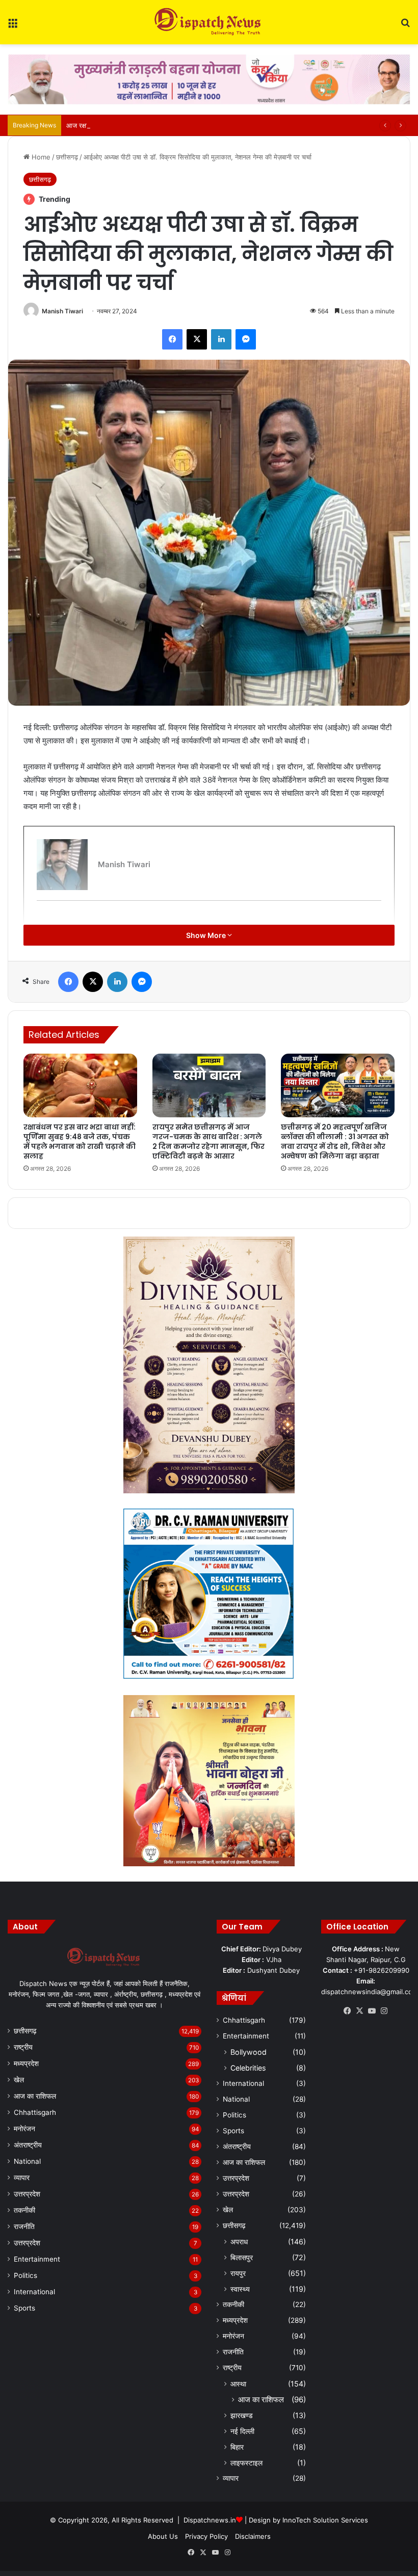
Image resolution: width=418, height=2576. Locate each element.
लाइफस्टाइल (246, 2463)
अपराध (239, 2242)
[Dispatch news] (209, 22)
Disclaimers (253, 2536)
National (27, 2161)
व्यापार (22, 2178)
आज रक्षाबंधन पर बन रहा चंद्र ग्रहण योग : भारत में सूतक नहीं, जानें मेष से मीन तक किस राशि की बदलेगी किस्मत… (204, 125)
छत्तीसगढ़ (67, 157)
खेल (19, 2080)
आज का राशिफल (35, 2096)
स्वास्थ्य (240, 2289)
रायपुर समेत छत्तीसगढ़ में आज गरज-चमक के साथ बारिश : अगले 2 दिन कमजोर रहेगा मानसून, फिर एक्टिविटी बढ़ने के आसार (208, 1142)
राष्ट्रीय (23, 2047)
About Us (163, 2536)
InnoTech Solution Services (325, 2520)
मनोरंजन (24, 2129)
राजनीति (24, 2226)
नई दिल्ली (242, 2431)
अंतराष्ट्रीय (28, 2145)
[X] (360, 2011)
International (34, 2292)
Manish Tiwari (62, 311)
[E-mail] (42, 917)
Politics (25, 2275)
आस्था (238, 2384)
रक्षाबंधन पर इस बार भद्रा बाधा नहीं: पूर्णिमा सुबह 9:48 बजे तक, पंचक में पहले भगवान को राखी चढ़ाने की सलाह (80, 1142)
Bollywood (249, 2052)
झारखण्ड (242, 2415)
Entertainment (37, 2259)
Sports (24, 2308)
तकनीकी (24, 2210)
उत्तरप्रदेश (27, 2194)
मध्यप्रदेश (26, 2063)
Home (40, 157)
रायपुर (238, 2273)
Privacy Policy (206, 2536)
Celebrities (248, 2068)
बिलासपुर (242, 2257)
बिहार (237, 2447)
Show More (207, 935)
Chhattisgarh (35, 2112)
